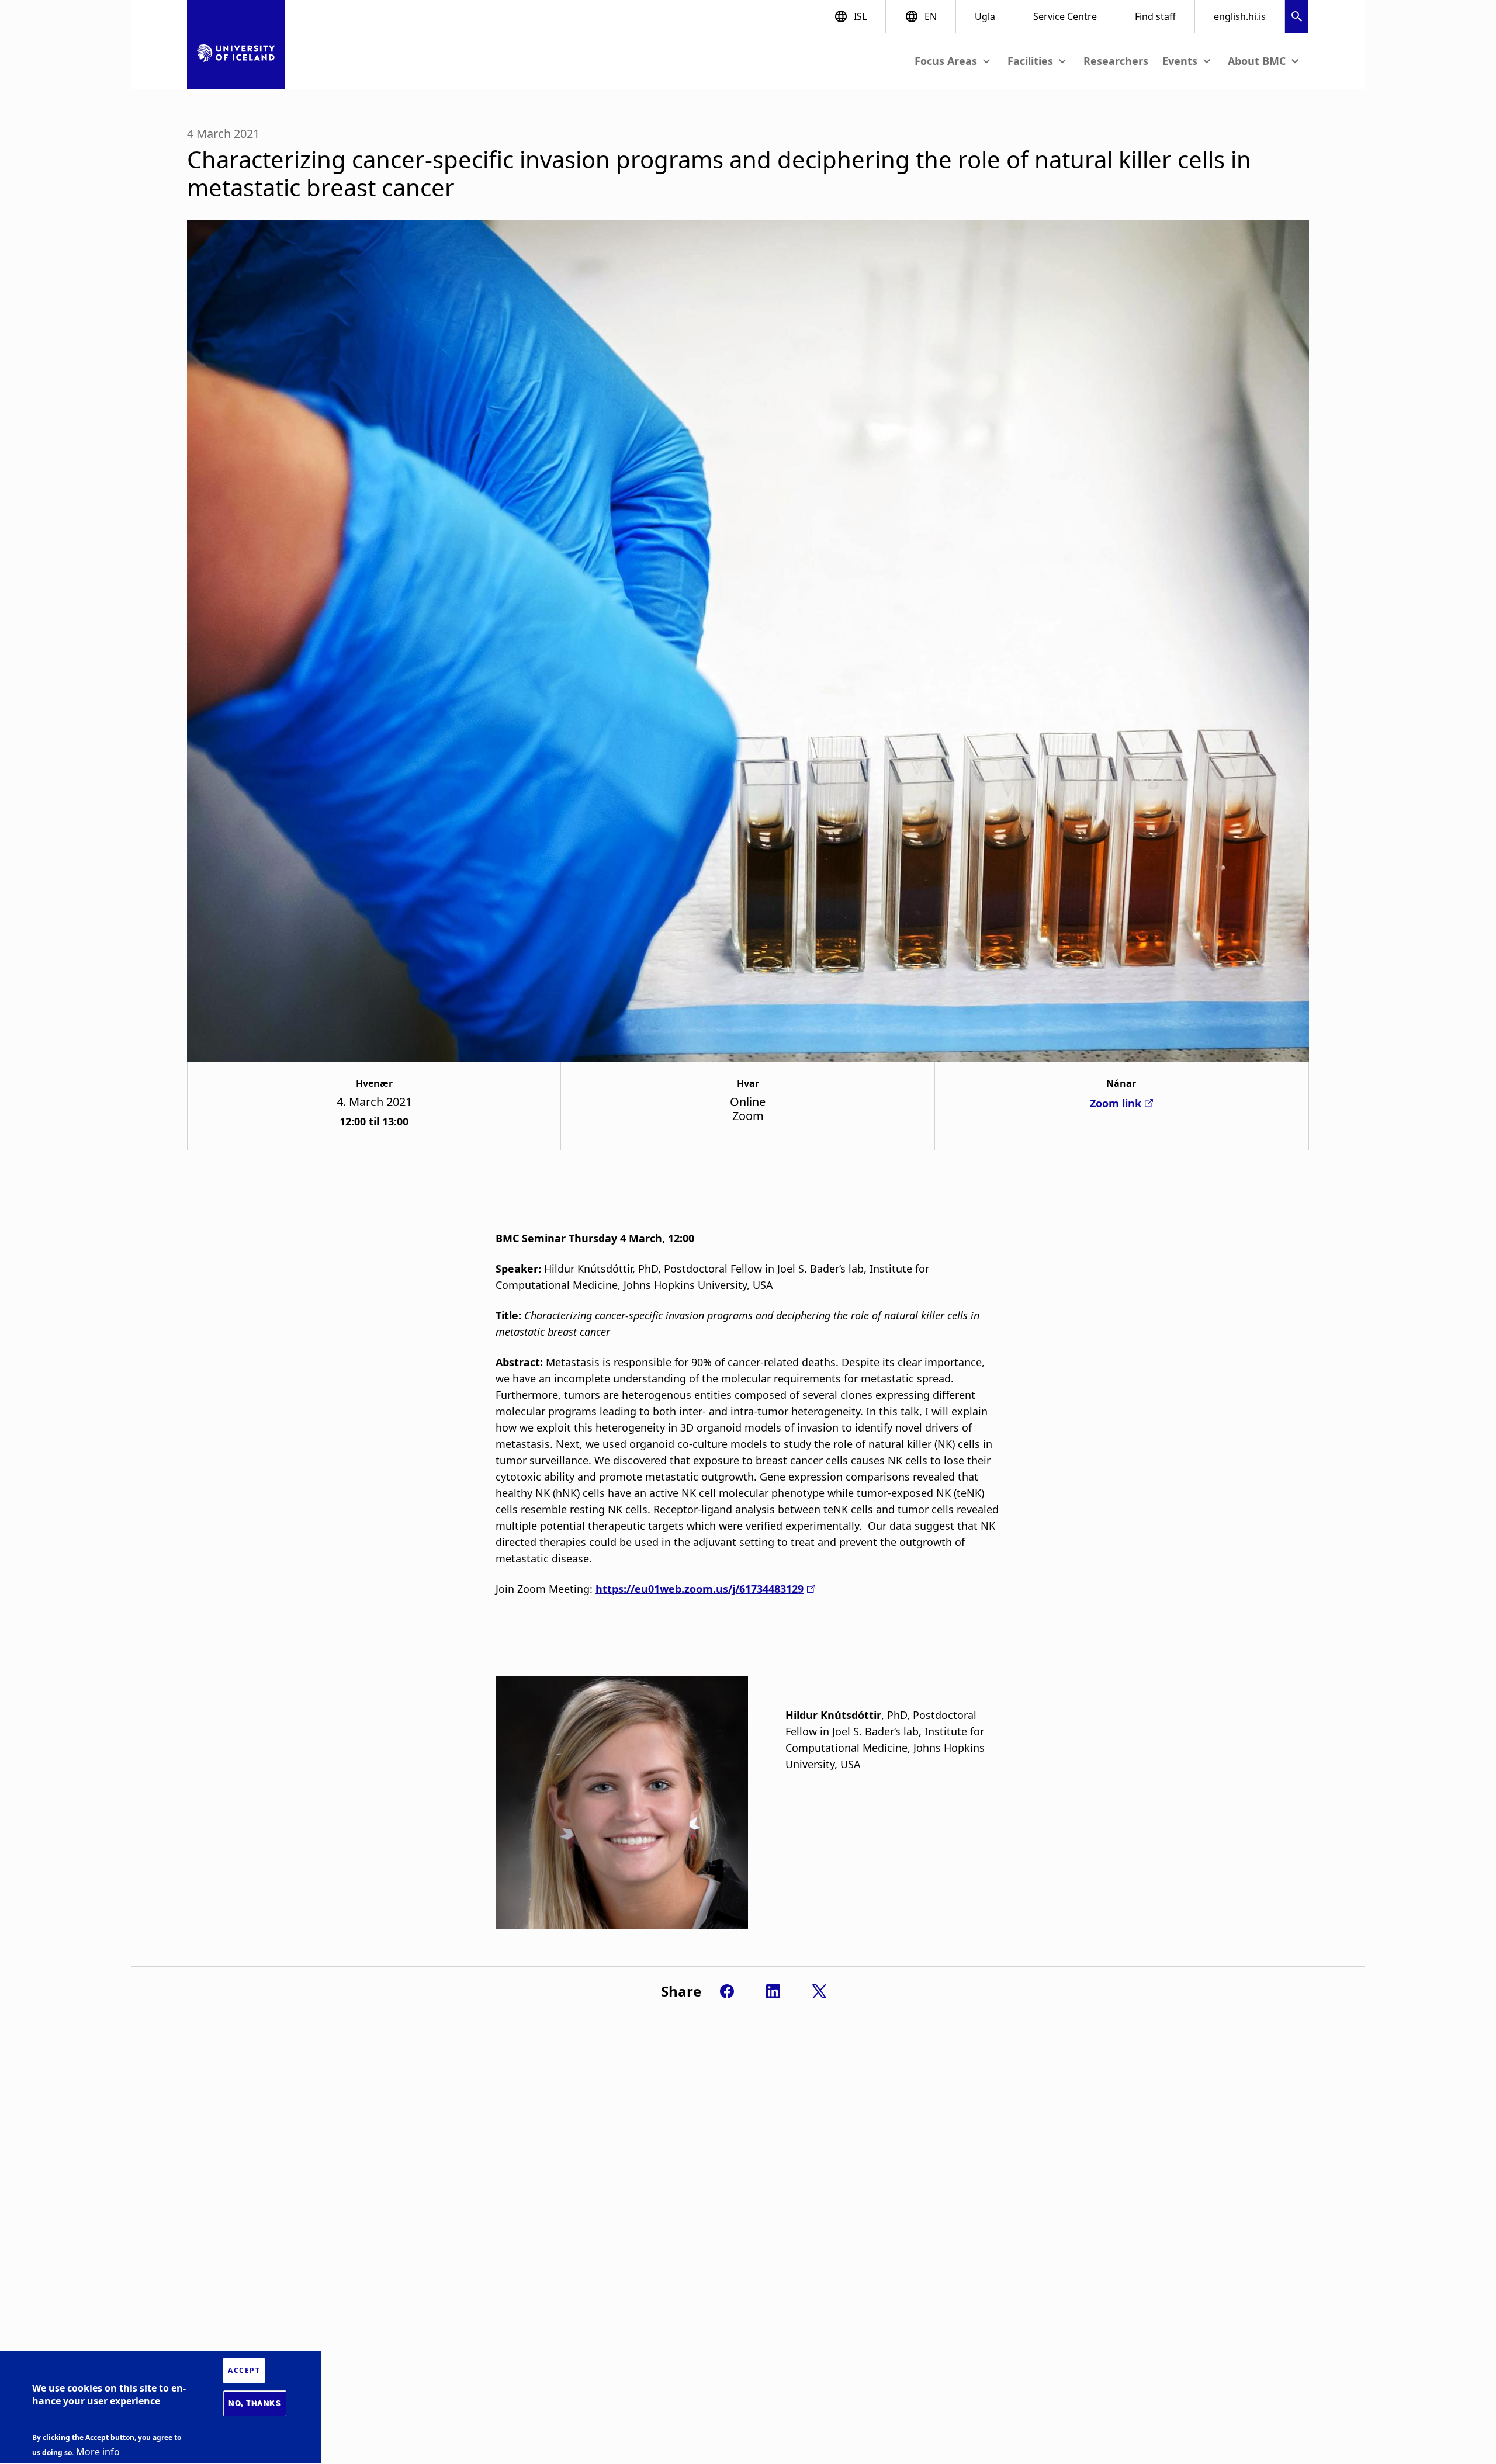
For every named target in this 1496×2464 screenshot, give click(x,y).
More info (98, 2452)
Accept (244, 2370)
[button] (1297, 18)
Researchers (1116, 61)
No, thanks (255, 2403)
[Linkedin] (773, 1991)
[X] (819, 1991)
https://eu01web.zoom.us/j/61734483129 (699, 1589)
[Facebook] (727, 1991)
